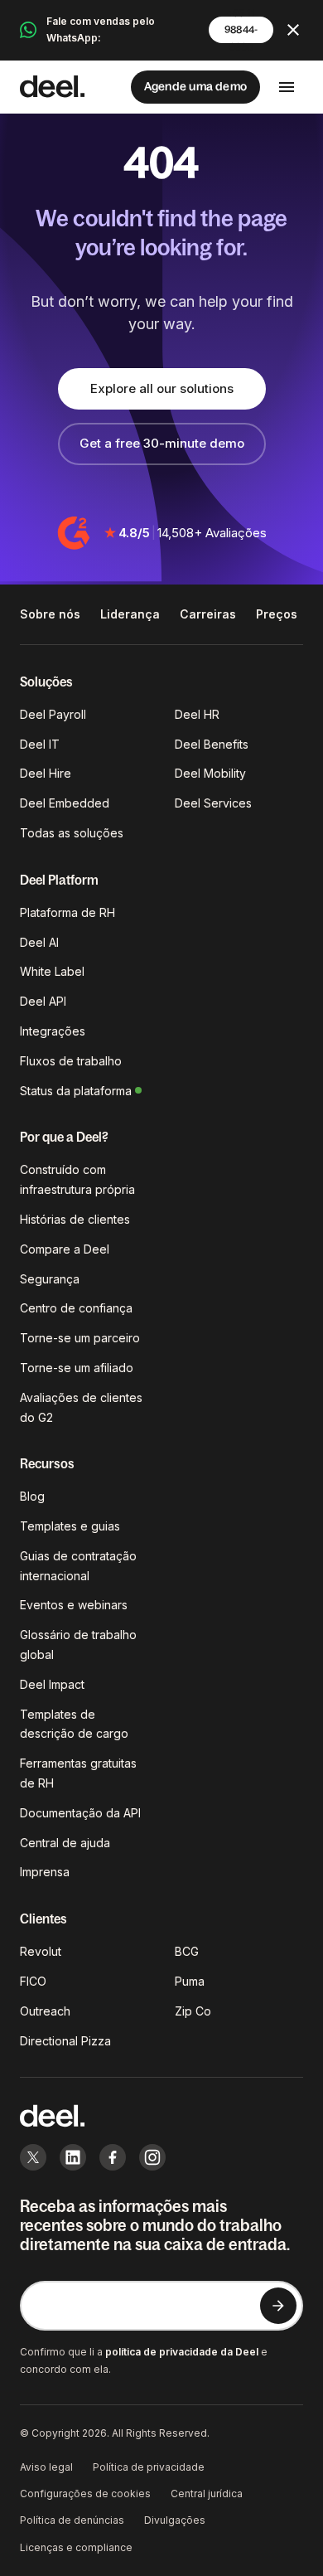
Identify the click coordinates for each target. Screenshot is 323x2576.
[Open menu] (287, 87)
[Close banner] (293, 30)
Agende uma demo (195, 86)
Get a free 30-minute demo (162, 443)
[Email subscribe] (278, 2306)
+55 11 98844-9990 (241, 30)
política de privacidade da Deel (182, 2352)
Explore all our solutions (162, 388)
